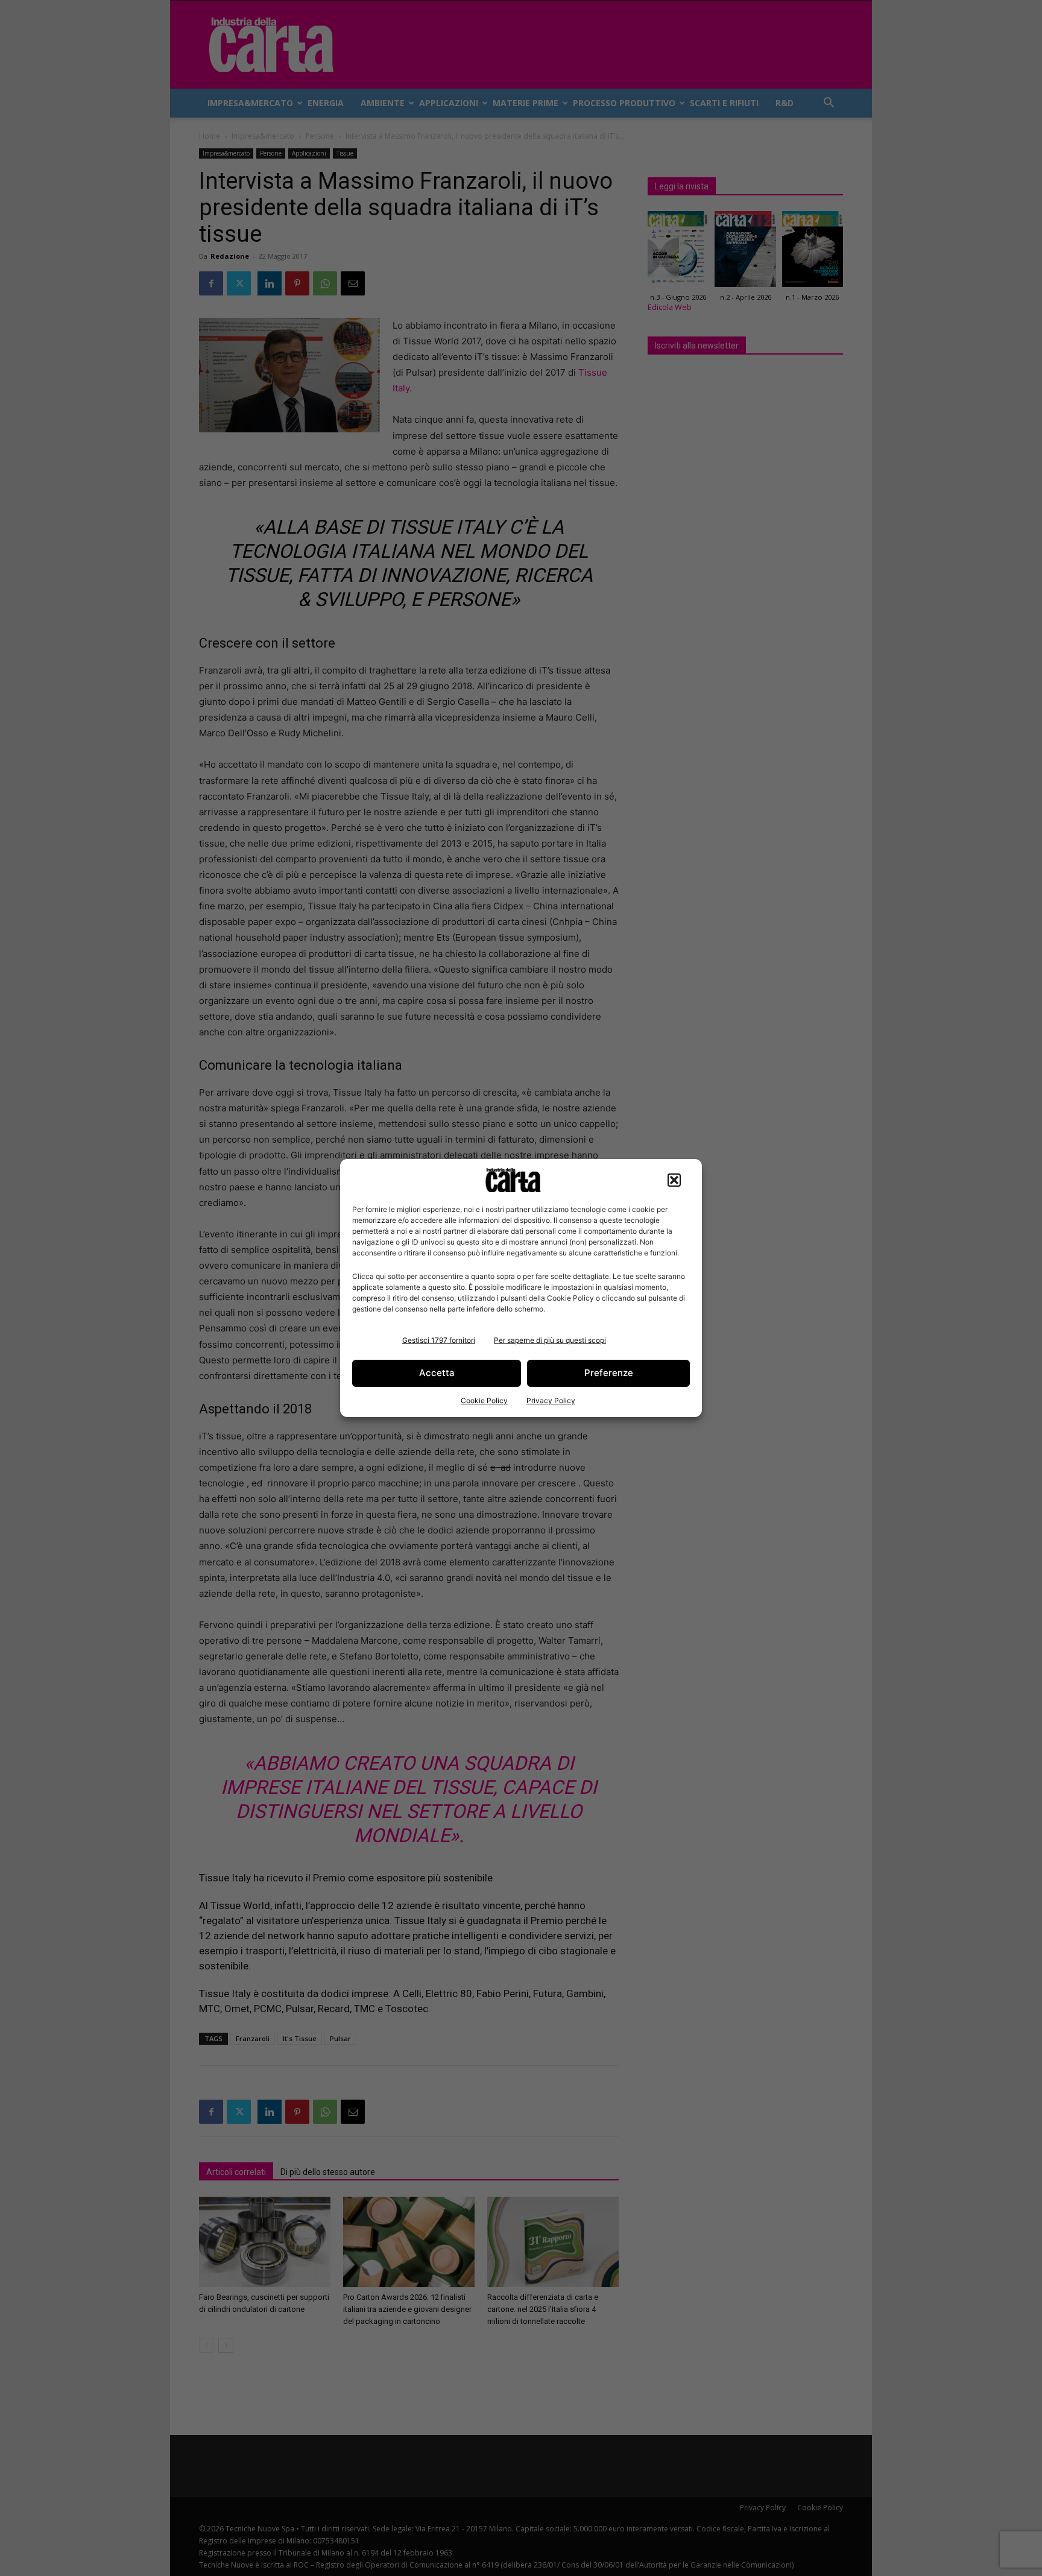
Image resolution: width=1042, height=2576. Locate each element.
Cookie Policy (484, 1400)
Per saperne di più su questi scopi (550, 1340)
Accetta (437, 1373)
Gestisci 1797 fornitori (439, 1340)
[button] (674, 1180)
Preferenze (609, 1373)
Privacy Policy (551, 1400)
